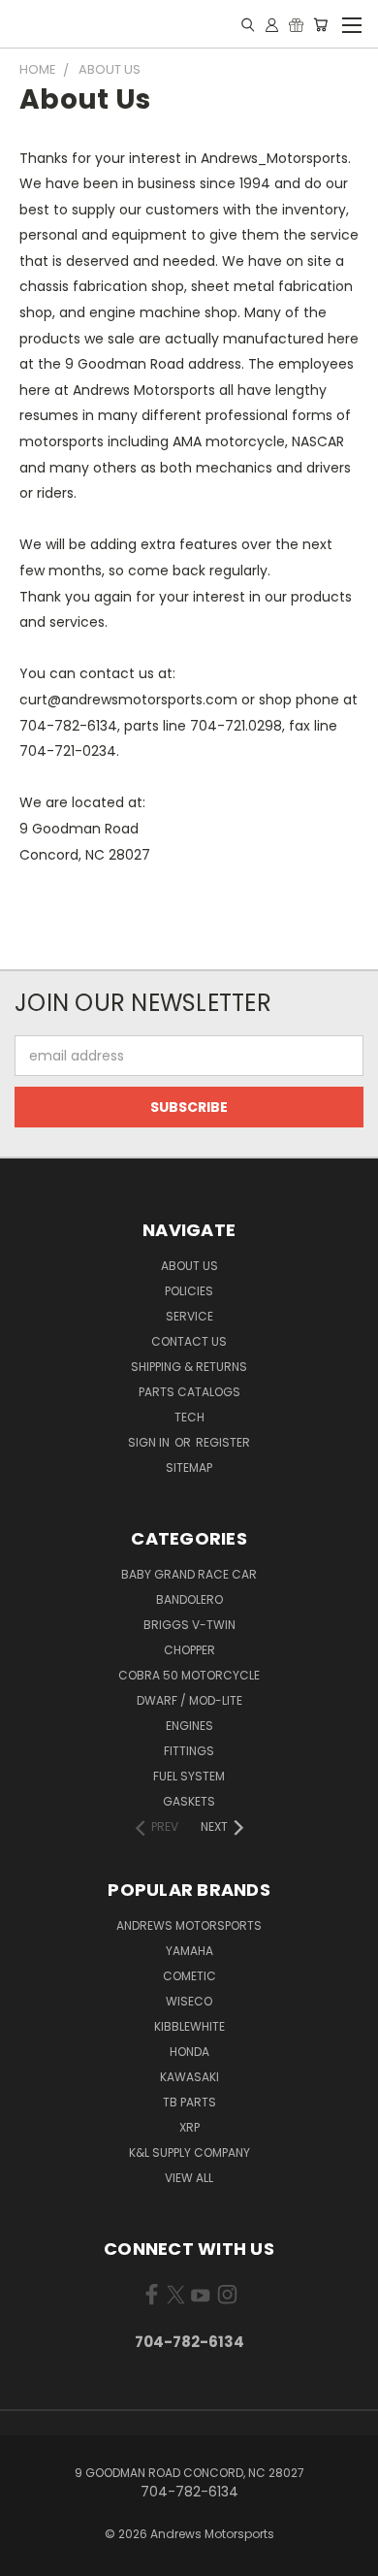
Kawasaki (189, 2077)
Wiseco (189, 2001)
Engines (189, 1726)
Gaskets (189, 1801)
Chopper (189, 1650)
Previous (30, 2557)
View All (189, 2178)
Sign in (150, 1442)
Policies (189, 1291)
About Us (189, 1266)
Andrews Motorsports (189, 1925)
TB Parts (189, 2102)
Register (223, 1442)
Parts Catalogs (189, 1392)
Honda (189, 2052)
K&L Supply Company (189, 2152)
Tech (189, 1417)
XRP (189, 2127)
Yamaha (189, 1951)
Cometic (189, 1976)
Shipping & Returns (189, 1367)
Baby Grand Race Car (189, 1574)
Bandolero (189, 1599)
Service (189, 1316)
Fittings (189, 1751)
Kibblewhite (189, 2026)
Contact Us (189, 1341)
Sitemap (189, 1467)
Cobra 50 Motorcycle (189, 1675)
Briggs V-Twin (189, 1625)
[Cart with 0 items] (320, 24)
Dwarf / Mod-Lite (189, 1700)
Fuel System (189, 1776)
